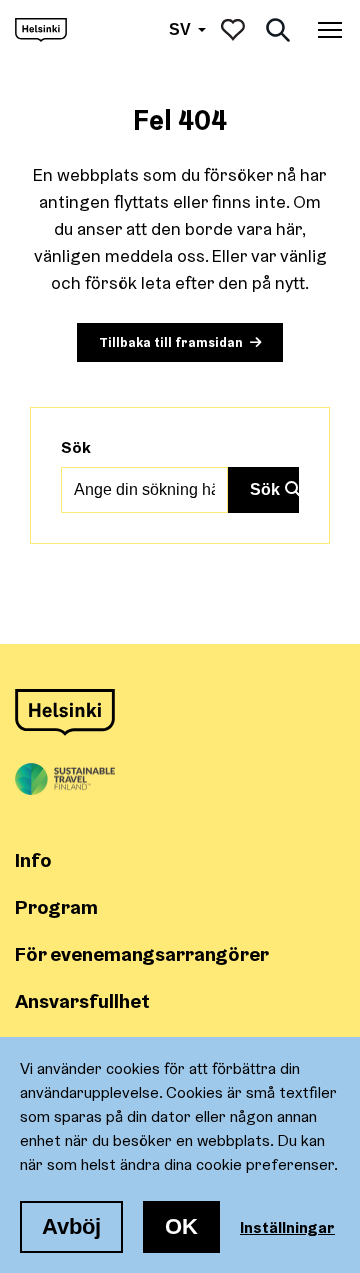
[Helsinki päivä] (41, 30)
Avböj (71, 1226)
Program (56, 906)
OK (181, 1226)
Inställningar (287, 1227)
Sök (76, 447)
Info (33, 859)
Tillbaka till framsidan (171, 342)
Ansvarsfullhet (82, 1000)
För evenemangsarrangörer (142, 953)
